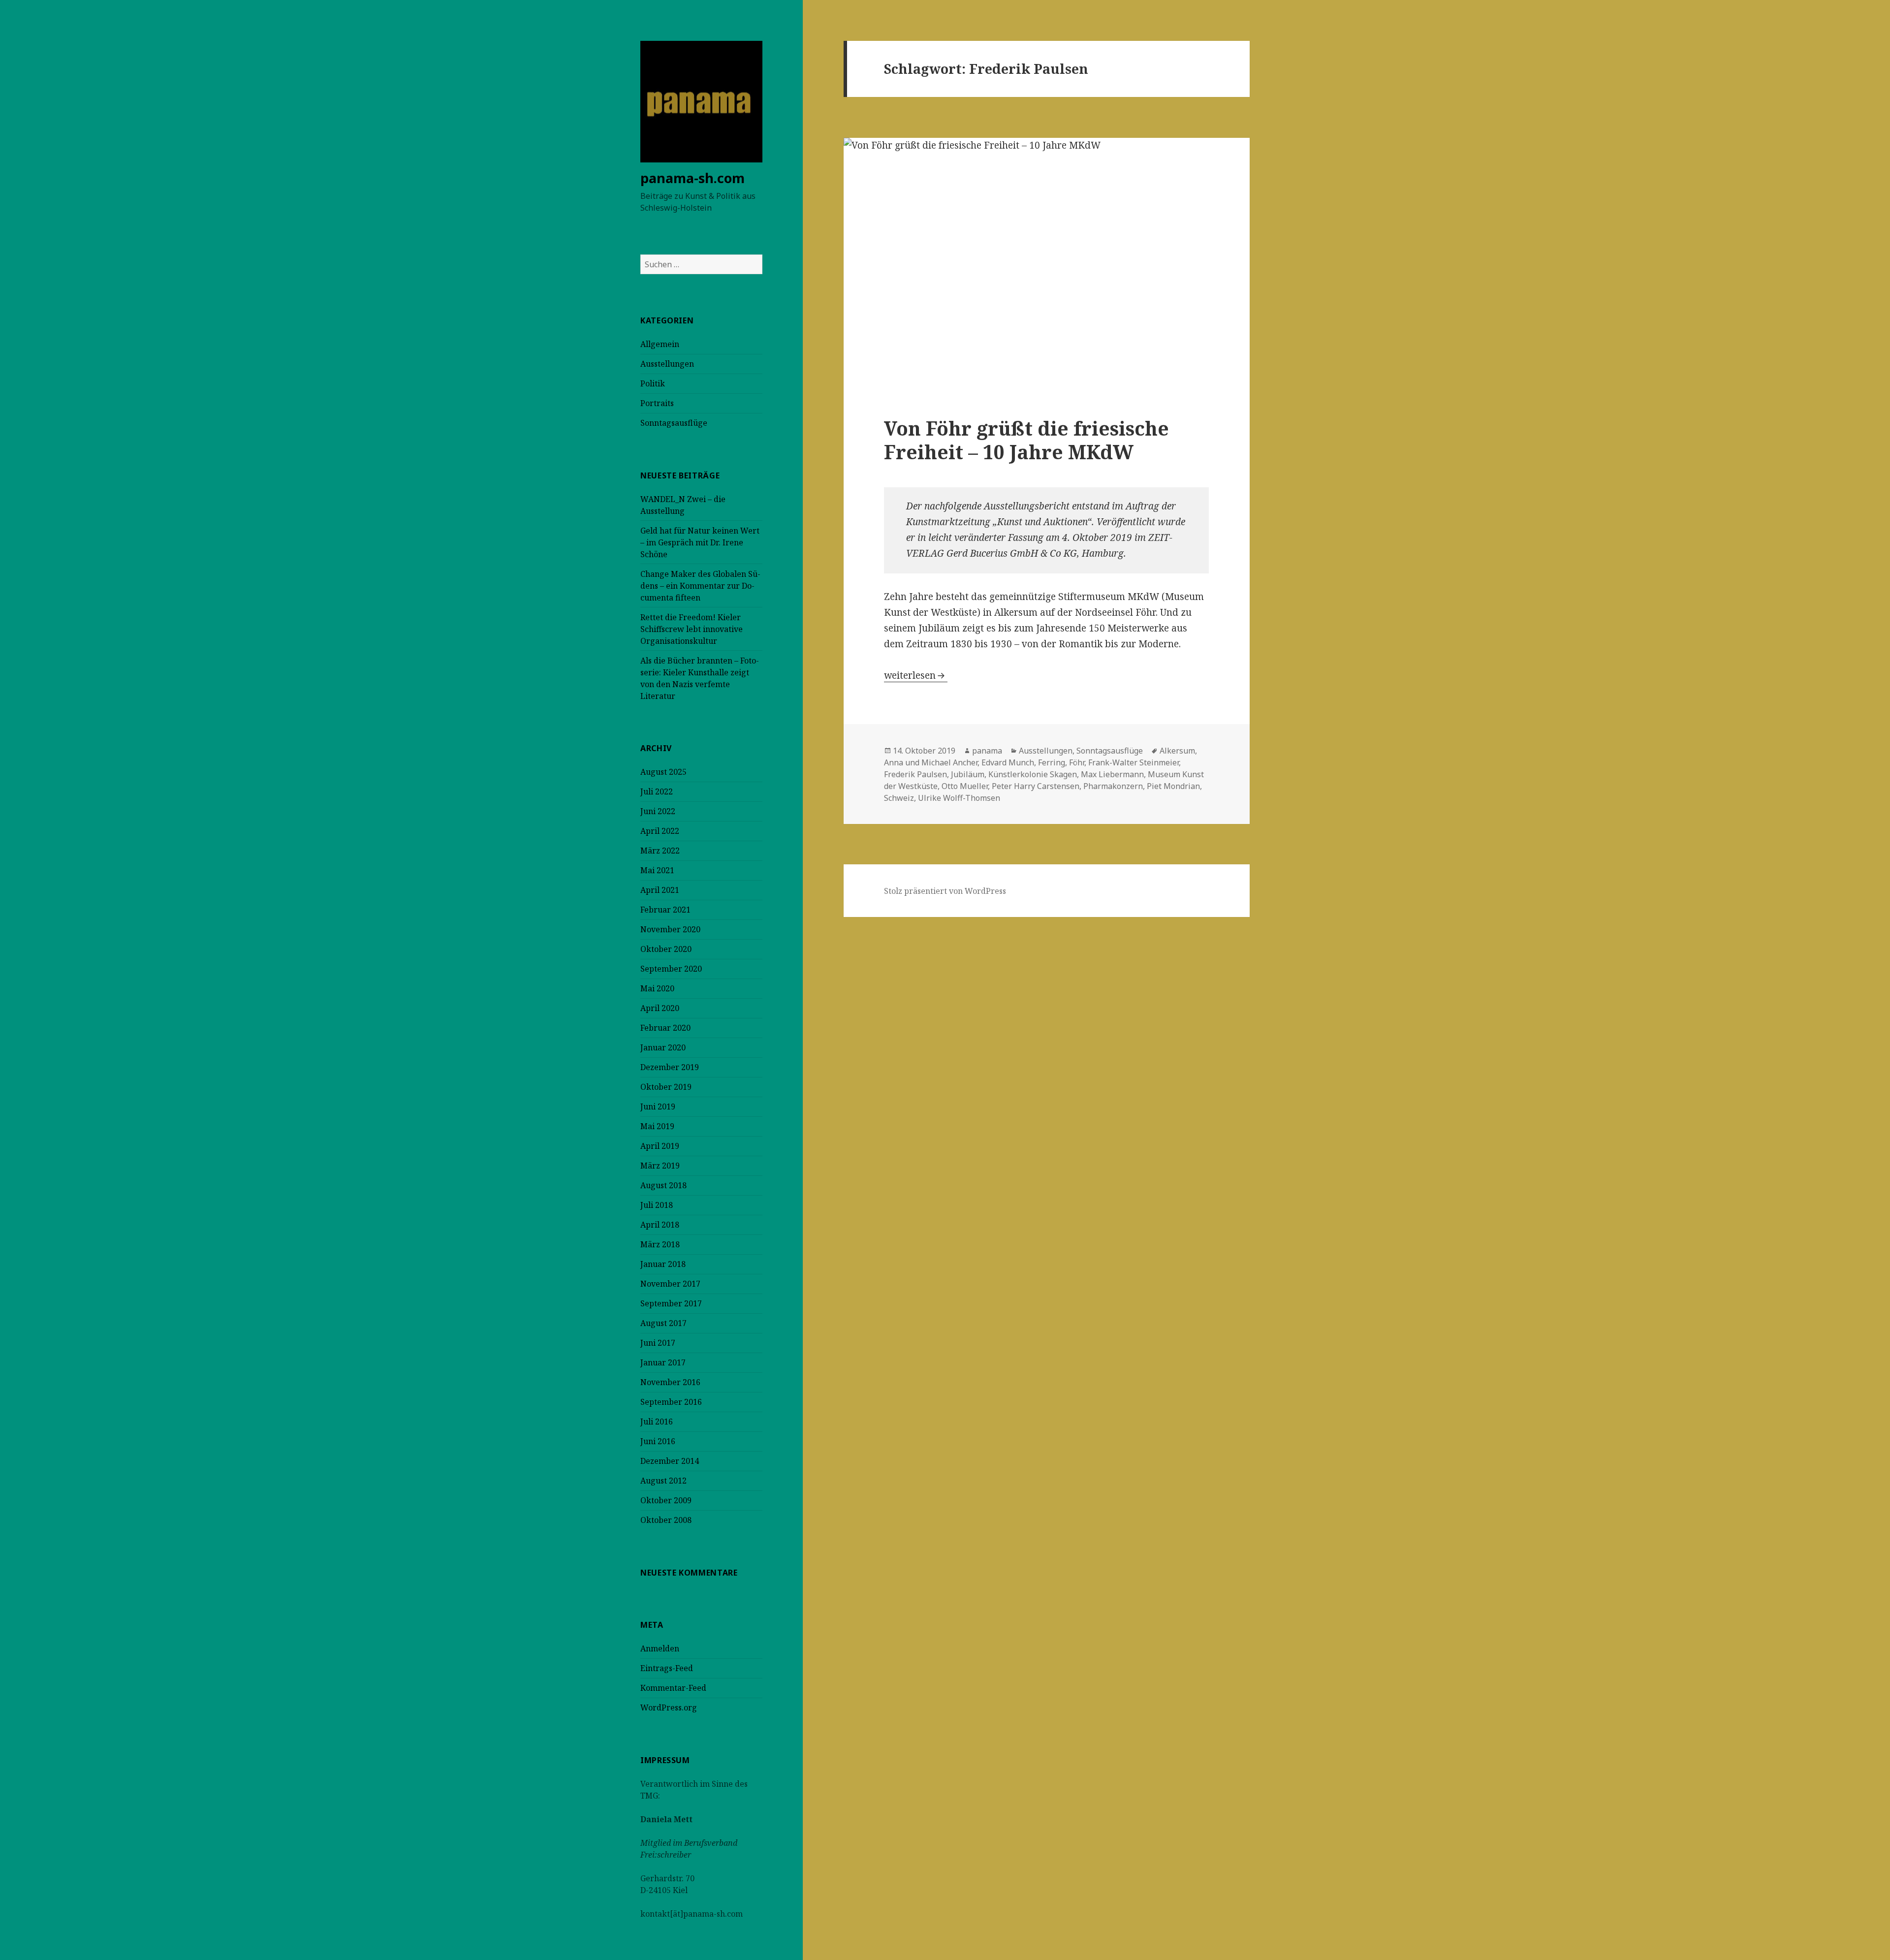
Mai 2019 (657, 1126)
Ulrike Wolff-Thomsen (959, 798)
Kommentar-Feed (673, 1688)
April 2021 (660, 890)
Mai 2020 (657, 988)
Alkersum (1177, 751)
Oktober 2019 (666, 1087)
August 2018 (663, 1185)
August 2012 (663, 1481)
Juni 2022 (658, 811)
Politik (653, 383)
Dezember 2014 (670, 1461)
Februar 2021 (665, 910)
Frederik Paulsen (915, 774)
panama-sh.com (693, 178)
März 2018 (660, 1244)
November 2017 (670, 1284)
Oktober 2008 (666, 1520)
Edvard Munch (1008, 762)
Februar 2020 (665, 1028)
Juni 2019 (658, 1106)
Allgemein (660, 344)
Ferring (1052, 762)
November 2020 (670, 929)
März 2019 (660, 1166)
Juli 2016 (657, 1422)
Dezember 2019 (670, 1067)
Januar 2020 (663, 1047)
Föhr (1077, 762)
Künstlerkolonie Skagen (1033, 774)
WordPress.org (669, 1707)
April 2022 (660, 831)
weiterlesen (916, 675)
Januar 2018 (663, 1264)
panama (987, 751)
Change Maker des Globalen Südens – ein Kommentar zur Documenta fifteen (700, 586)
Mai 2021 (657, 870)
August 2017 (663, 1323)
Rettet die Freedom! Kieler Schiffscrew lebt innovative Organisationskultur (692, 629)
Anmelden (660, 1648)
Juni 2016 (658, 1441)
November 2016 (670, 1382)
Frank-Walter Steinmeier (1134, 762)
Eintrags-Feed (667, 1668)
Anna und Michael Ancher (931, 762)
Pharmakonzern (1113, 786)
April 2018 (660, 1225)
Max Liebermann (1112, 774)
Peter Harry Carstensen (1036, 786)
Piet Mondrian (1173, 786)
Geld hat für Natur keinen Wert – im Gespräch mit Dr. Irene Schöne (700, 542)
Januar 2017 (663, 1362)
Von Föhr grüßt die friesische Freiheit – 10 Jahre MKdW (1026, 440)
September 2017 (671, 1303)
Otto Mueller (965, 786)
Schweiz (899, 798)
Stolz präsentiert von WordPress (945, 891)
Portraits (657, 403)
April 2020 (660, 1008)
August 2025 (663, 772)
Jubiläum (968, 774)
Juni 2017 (658, 1343)
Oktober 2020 (666, 949)
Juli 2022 (657, 791)
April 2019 (660, 1146)
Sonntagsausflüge (674, 423)
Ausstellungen (667, 364)
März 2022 (660, 851)
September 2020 (671, 969)
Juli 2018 (657, 1205)
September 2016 (671, 1402)
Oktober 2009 (666, 1500)
